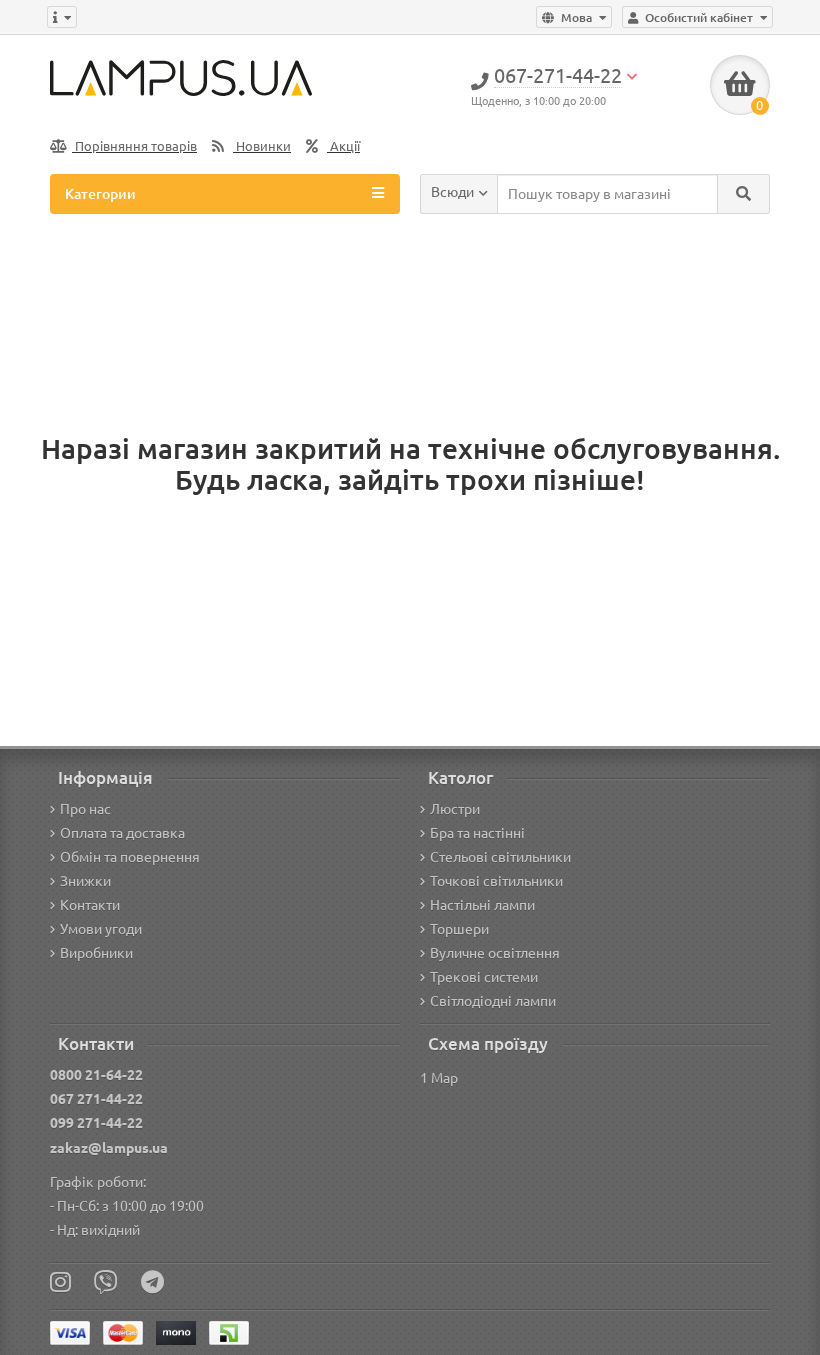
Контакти (90, 905)
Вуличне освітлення (495, 953)
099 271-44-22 (96, 1123)
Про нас (85, 809)
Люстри (455, 809)
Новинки (262, 146)
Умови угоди (101, 929)
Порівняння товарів (134, 146)
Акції (343, 146)
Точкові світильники (496, 881)
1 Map (439, 1078)
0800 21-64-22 (96, 1075)
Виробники (96, 953)
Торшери (459, 929)
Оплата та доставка (122, 833)
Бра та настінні (477, 833)
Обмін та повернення (130, 857)
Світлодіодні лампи (493, 1001)
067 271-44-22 (96, 1099)
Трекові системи (484, 977)
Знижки (85, 881)
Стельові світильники (500, 857)
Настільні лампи (482, 905)
